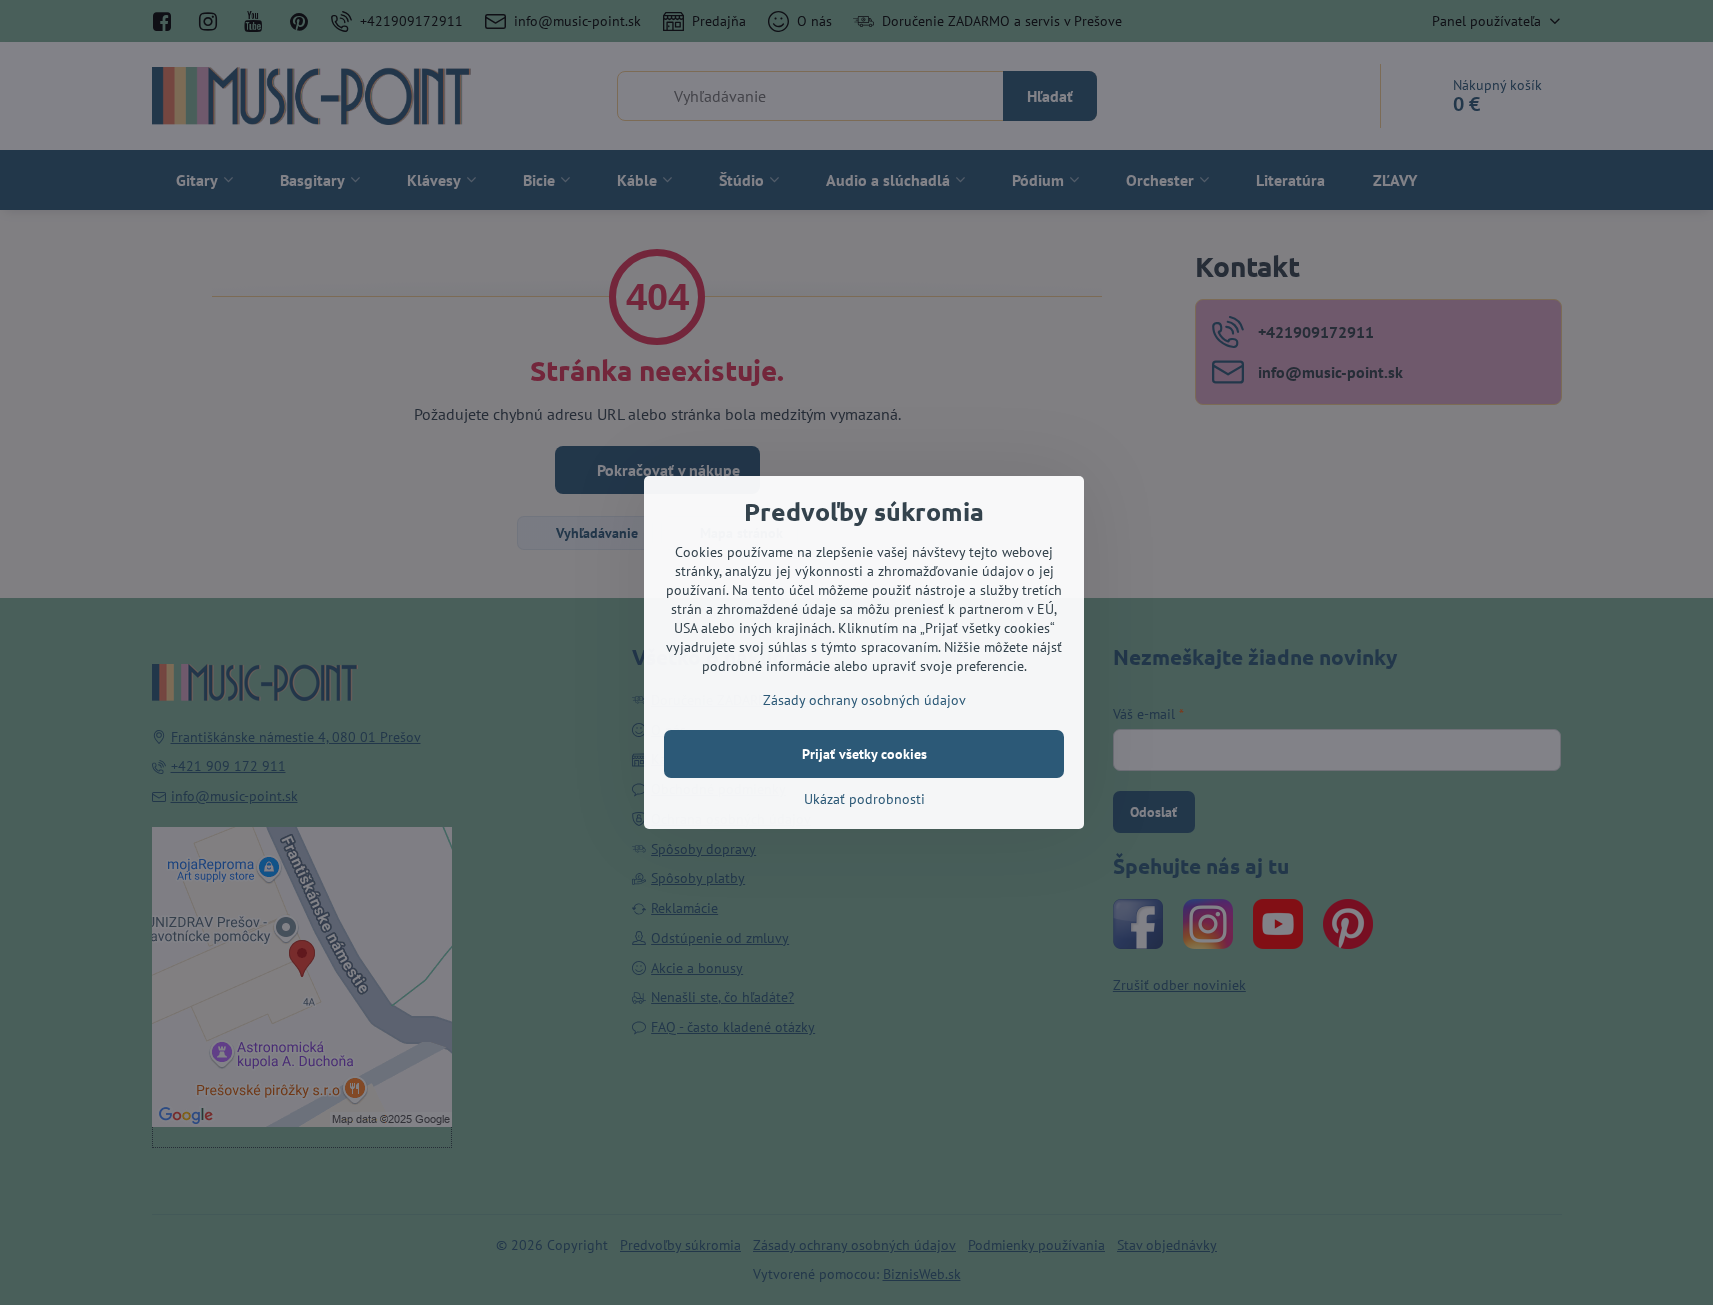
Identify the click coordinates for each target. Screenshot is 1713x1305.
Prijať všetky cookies (864, 754)
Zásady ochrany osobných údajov (864, 700)
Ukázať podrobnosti (864, 799)
